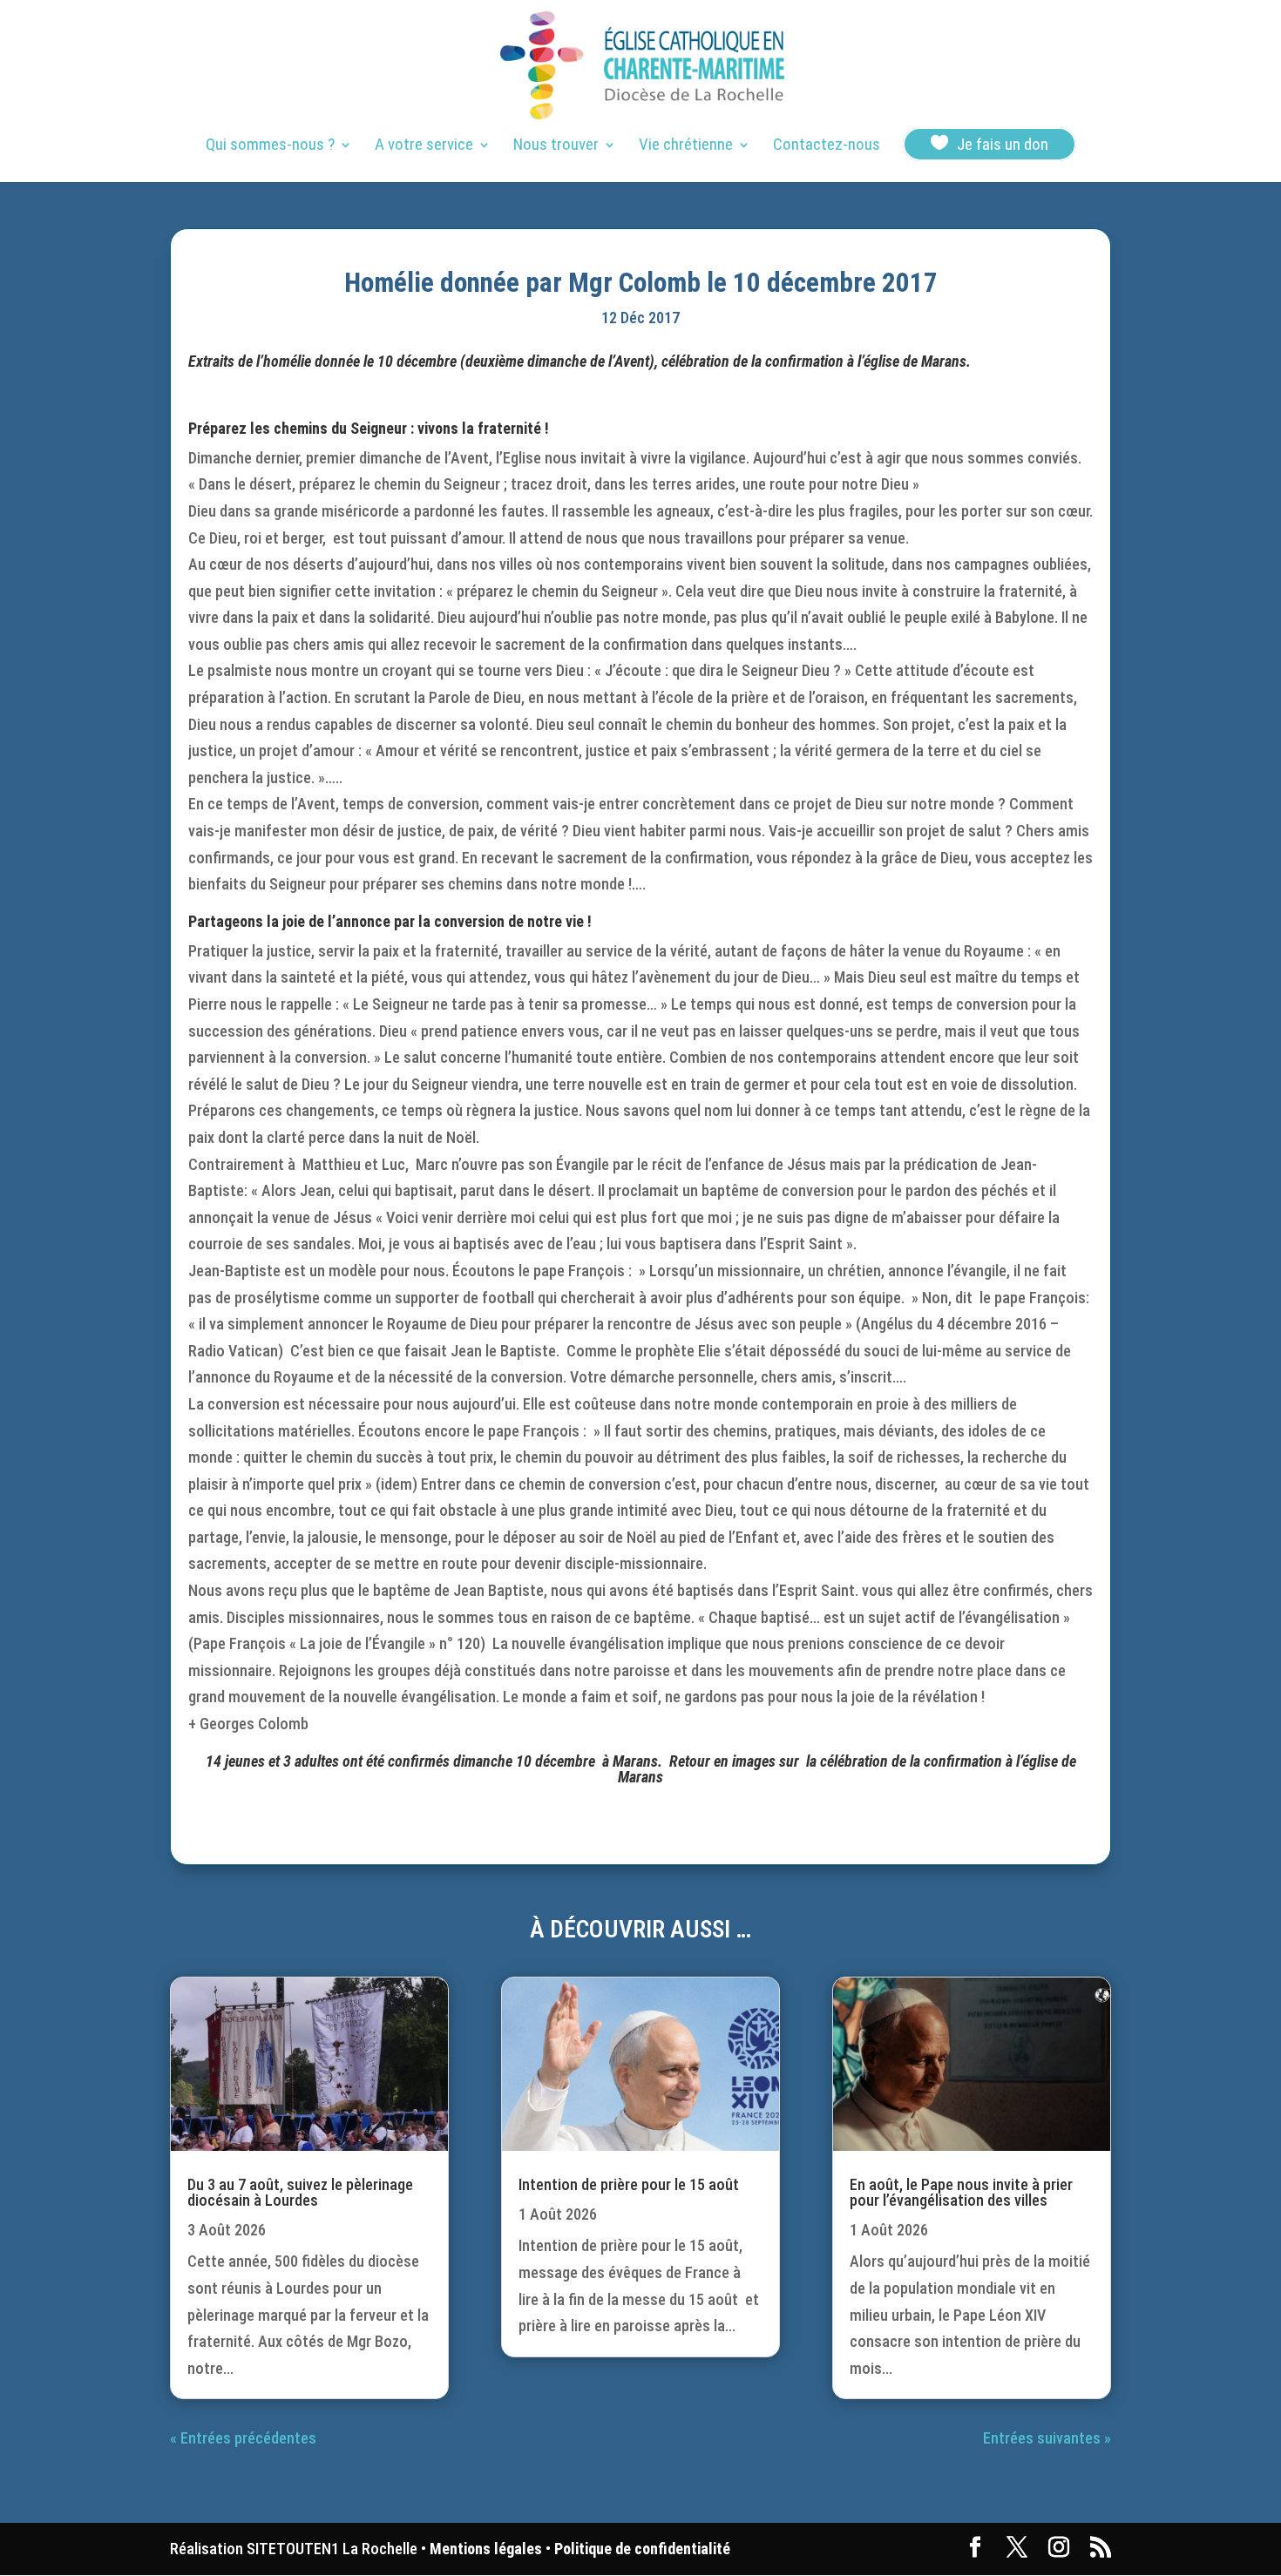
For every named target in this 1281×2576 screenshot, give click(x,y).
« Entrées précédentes (243, 2438)
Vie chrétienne (686, 146)
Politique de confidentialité (642, 2549)
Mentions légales (486, 2549)
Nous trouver (556, 146)
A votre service (424, 146)
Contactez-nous (827, 146)
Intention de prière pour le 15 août (629, 2184)
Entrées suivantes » (1047, 2438)
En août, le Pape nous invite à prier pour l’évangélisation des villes (961, 2192)
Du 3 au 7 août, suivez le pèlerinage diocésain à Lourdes (300, 2192)
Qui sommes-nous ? (270, 146)
